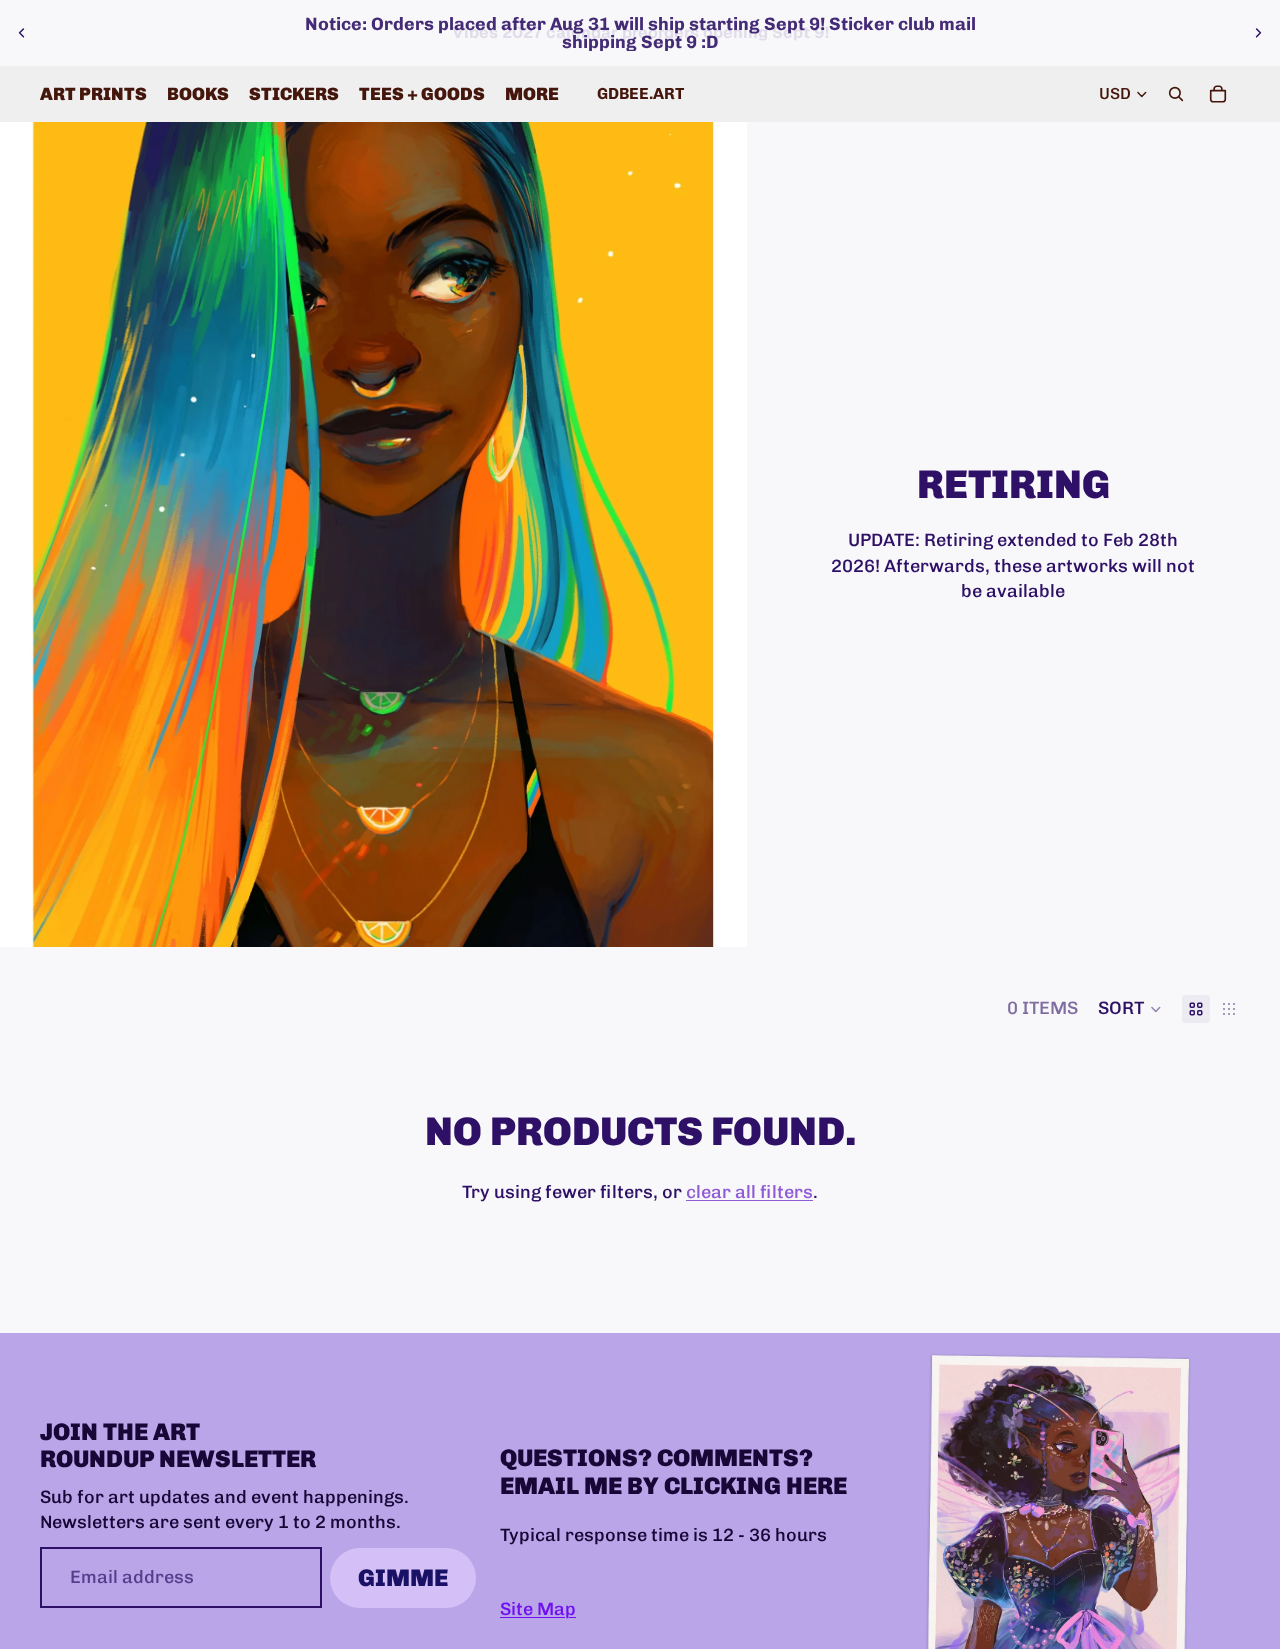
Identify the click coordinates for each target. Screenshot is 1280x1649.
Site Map (538, 1608)
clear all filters (749, 1192)
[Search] (1176, 94)
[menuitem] (532, 94)
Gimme (403, 1577)
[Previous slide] (22, 33)
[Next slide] (1258, 33)
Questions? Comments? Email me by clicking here (673, 1471)
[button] (1130, 1009)
